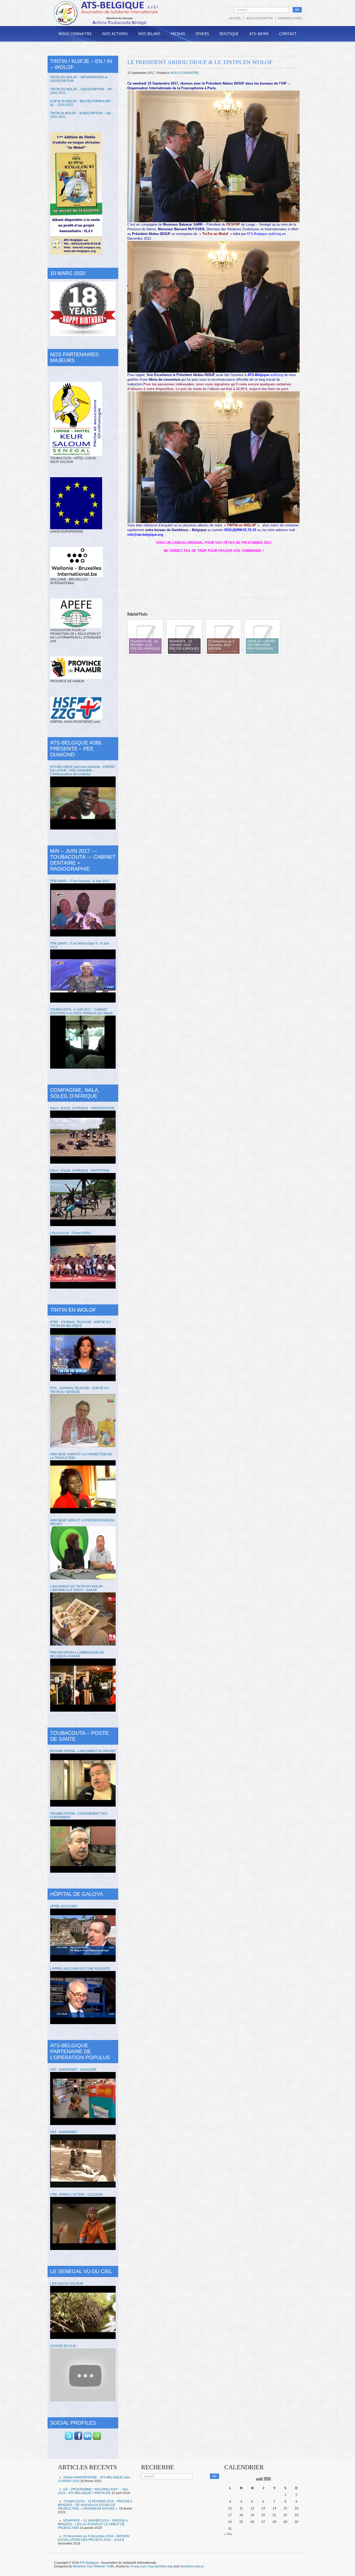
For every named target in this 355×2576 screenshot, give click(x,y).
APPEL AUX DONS (64, 1906)
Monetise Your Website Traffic (94, 2566)
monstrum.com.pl (192, 2566)
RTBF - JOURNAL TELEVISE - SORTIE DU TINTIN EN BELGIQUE (80, 1324)
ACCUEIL (235, 18)
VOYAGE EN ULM (63, 2346)
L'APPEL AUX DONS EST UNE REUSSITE (80, 1969)
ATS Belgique (89, 2563)
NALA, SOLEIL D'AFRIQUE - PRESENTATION (82, 1108)
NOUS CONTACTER (259, 18)
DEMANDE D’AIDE (290, 18)
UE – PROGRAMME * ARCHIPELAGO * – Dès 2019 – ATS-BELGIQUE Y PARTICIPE (93, 2491)
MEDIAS (178, 34)
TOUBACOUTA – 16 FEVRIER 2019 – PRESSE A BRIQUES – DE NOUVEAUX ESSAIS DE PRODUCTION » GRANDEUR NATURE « (95, 2505)
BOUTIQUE (229, 34)
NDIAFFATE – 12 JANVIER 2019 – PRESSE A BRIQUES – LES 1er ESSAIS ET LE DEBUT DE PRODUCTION (93, 2524)
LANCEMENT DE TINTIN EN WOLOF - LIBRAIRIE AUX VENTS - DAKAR (77, 1588)
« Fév (228, 2534)
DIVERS (202, 34)
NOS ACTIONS (115, 34)
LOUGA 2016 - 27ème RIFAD (71, 1233)
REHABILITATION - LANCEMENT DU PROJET (83, 1751)
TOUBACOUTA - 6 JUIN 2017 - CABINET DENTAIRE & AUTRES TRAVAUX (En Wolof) (81, 1011)
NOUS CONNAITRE (75, 34)
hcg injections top (160, 2566)
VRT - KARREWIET (64, 2132)
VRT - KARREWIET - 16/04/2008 (73, 2070)
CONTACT (288, 34)
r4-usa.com (138, 2566)
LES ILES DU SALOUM (67, 2284)
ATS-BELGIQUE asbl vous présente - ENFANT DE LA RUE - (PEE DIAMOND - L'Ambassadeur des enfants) (83, 770)
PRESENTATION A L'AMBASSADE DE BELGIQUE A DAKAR (77, 1654)
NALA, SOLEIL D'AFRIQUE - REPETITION (80, 1171)
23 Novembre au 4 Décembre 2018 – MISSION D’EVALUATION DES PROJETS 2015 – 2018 (94, 2538)
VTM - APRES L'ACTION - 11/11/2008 (76, 2195)
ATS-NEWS (259, 34)
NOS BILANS (149, 34)
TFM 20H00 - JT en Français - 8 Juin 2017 (80, 881)
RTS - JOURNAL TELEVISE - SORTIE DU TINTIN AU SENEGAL (80, 1390)
